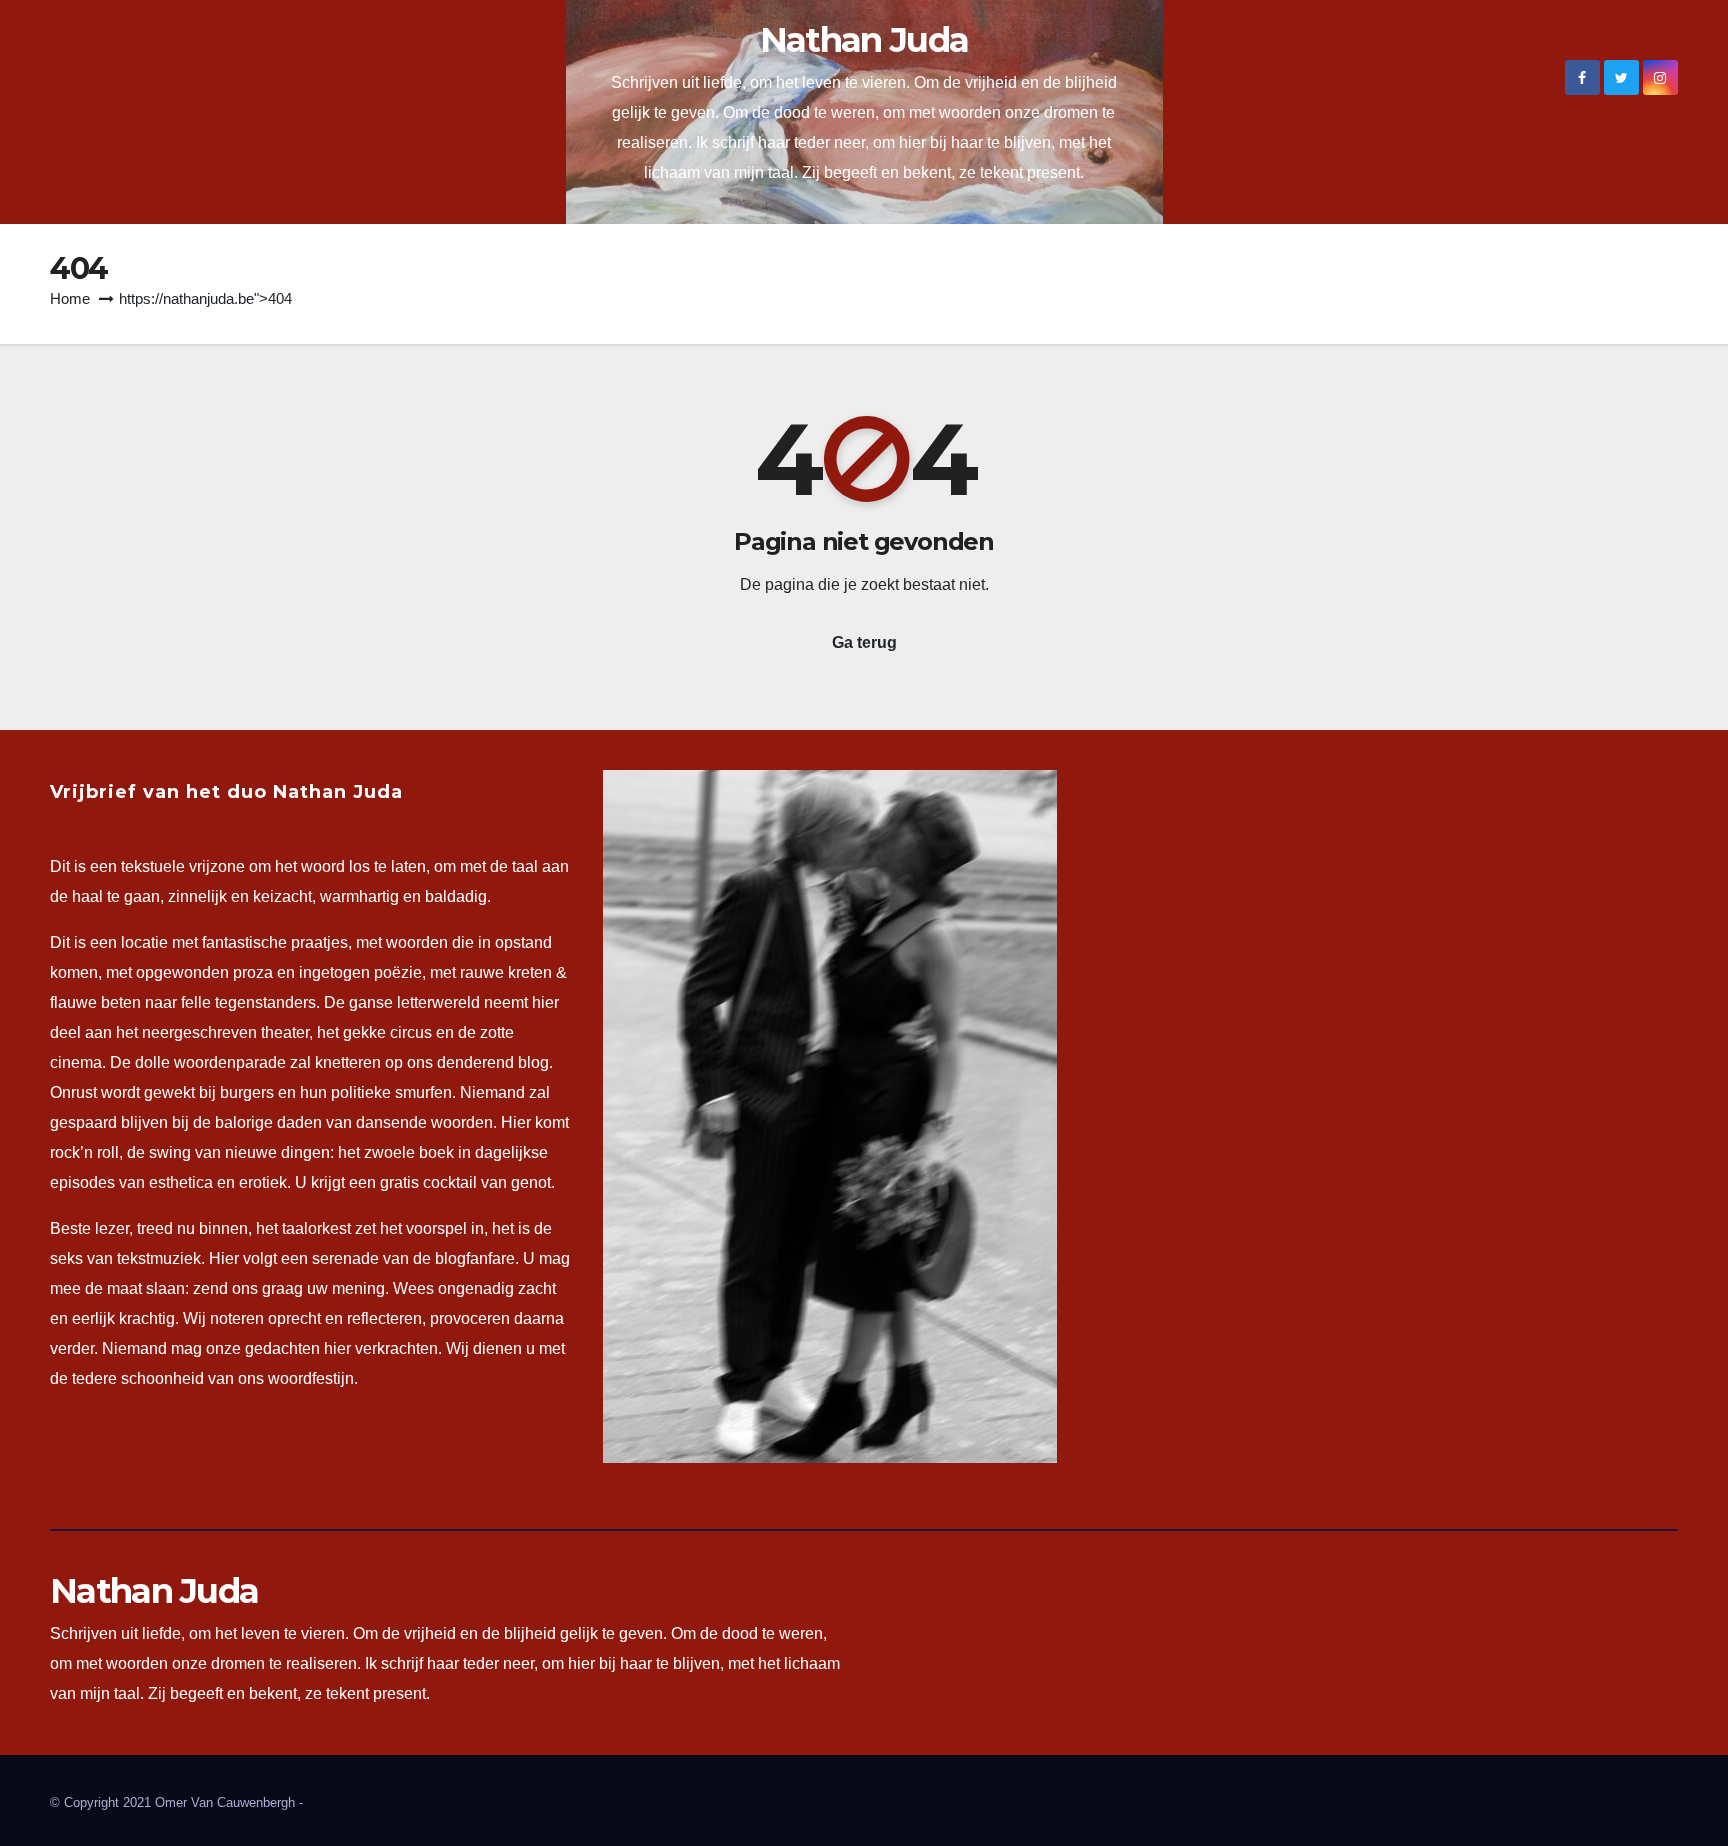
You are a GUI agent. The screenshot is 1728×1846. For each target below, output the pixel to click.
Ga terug (864, 642)
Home (70, 298)
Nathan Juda (864, 40)
